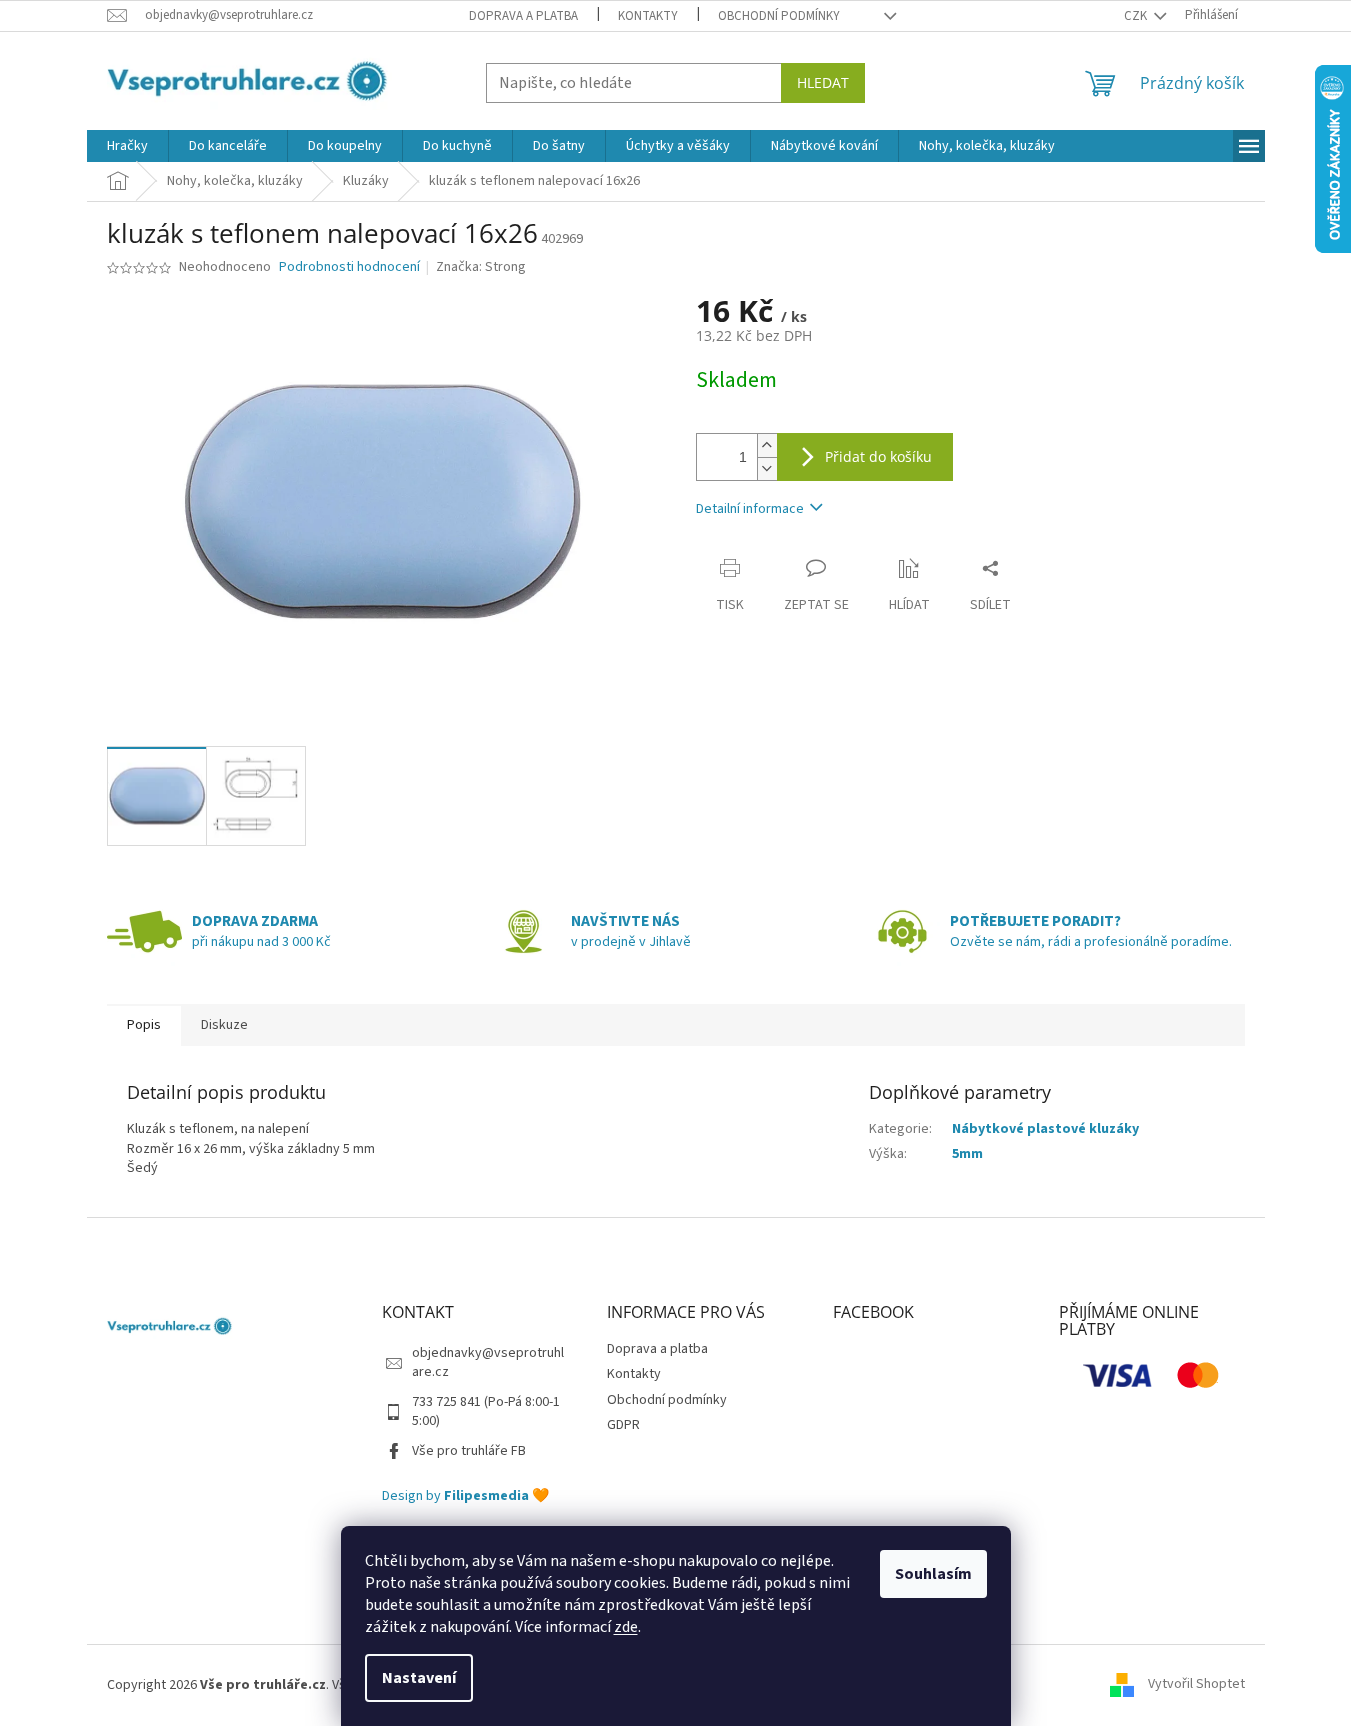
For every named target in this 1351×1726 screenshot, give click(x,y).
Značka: (481, 267)
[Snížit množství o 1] (767, 468)
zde (626, 1627)
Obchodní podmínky (779, 16)
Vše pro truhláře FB (469, 1451)
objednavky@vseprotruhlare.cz (488, 1362)
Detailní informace (750, 509)
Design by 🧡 (465, 1496)
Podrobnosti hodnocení (349, 267)
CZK (1137, 16)
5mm (967, 1154)
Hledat (823, 82)
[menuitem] (127, 146)
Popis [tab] (144, 1025)
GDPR (623, 1425)
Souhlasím (933, 1574)
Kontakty (648, 16)
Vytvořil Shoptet (1196, 1685)
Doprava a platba (523, 16)
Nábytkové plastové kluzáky (1045, 1129)
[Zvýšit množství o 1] (767, 445)
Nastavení (419, 1678)
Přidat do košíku (878, 456)
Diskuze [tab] (224, 1025)
